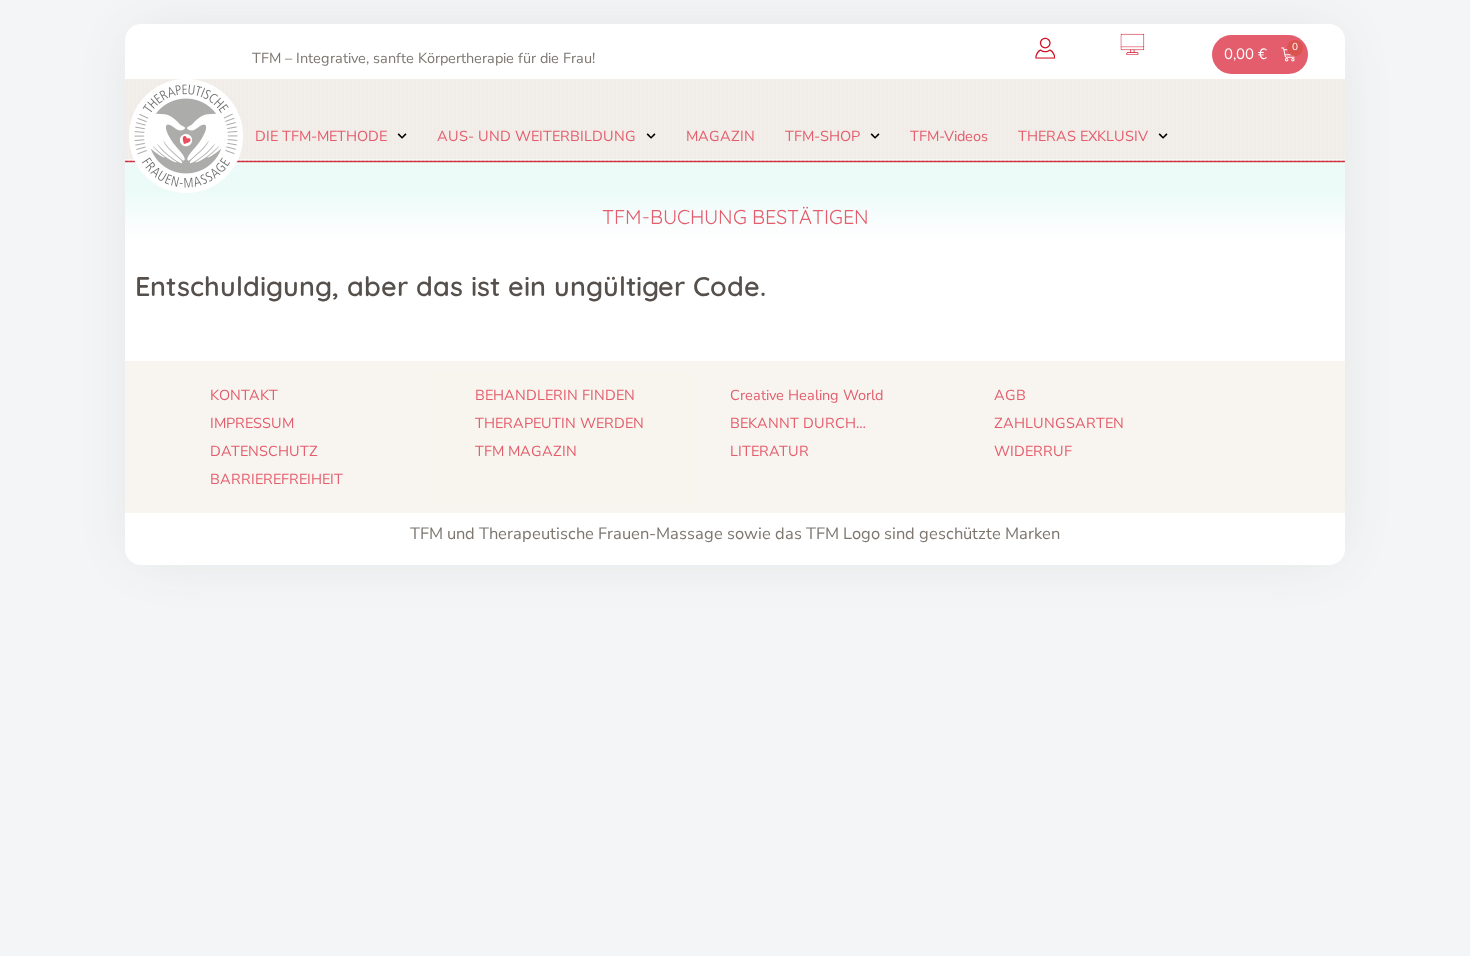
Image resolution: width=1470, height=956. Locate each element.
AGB (1010, 395)
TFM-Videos (949, 136)
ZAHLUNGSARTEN (1059, 423)
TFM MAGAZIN (526, 451)
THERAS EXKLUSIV (1083, 136)
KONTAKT (244, 395)
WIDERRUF (1033, 451)
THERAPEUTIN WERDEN (559, 423)
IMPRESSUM (252, 423)
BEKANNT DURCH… (798, 423)
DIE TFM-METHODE (321, 136)
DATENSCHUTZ (264, 451)
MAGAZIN (720, 136)
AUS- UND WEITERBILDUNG (536, 136)
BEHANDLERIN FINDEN (555, 395)
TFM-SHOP (822, 136)
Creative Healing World (806, 395)
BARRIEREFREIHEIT (276, 479)
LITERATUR (769, 451)
